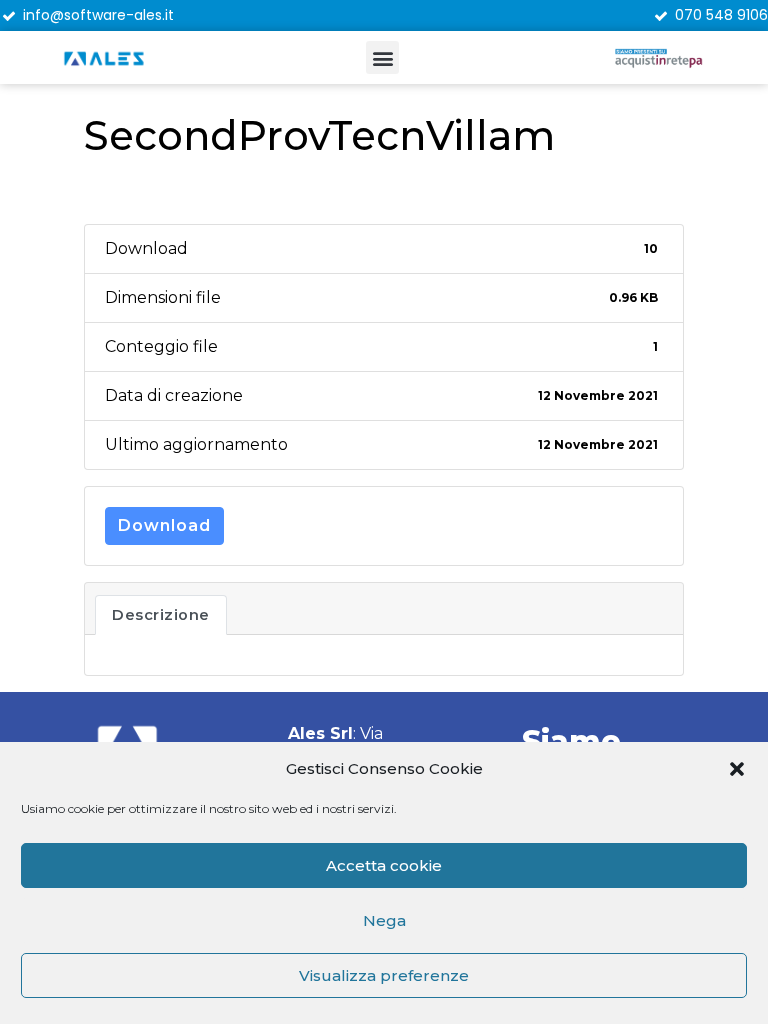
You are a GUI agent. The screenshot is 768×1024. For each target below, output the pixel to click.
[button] (737, 769)
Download (164, 525)
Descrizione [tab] (161, 615)
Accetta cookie (384, 865)
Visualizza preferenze (384, 975)
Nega (384, 920)
